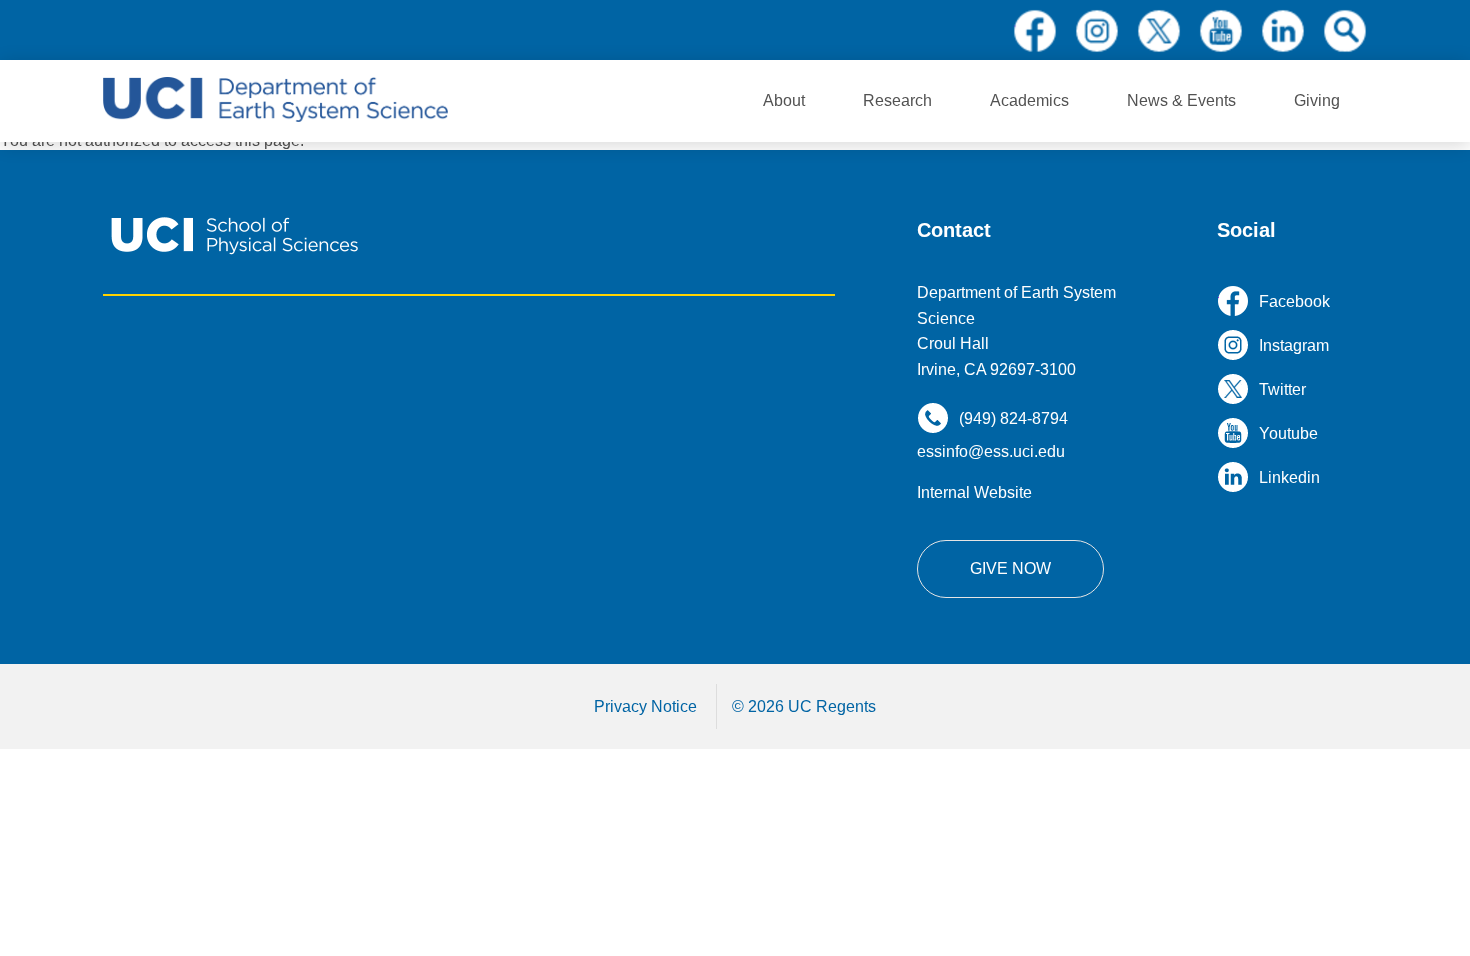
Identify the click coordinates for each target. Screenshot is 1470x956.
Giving (1317, 100)
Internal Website (974, 492)
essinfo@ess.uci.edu (991, 451)
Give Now (1010, 568)
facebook (1035, 31)
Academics (1029, 100)
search (1345, 31)
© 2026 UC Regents (804, 706)
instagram (1097, 31)
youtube (1221, 31)
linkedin (1283, 31)
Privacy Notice (645, 706)
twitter (1159, 31)
